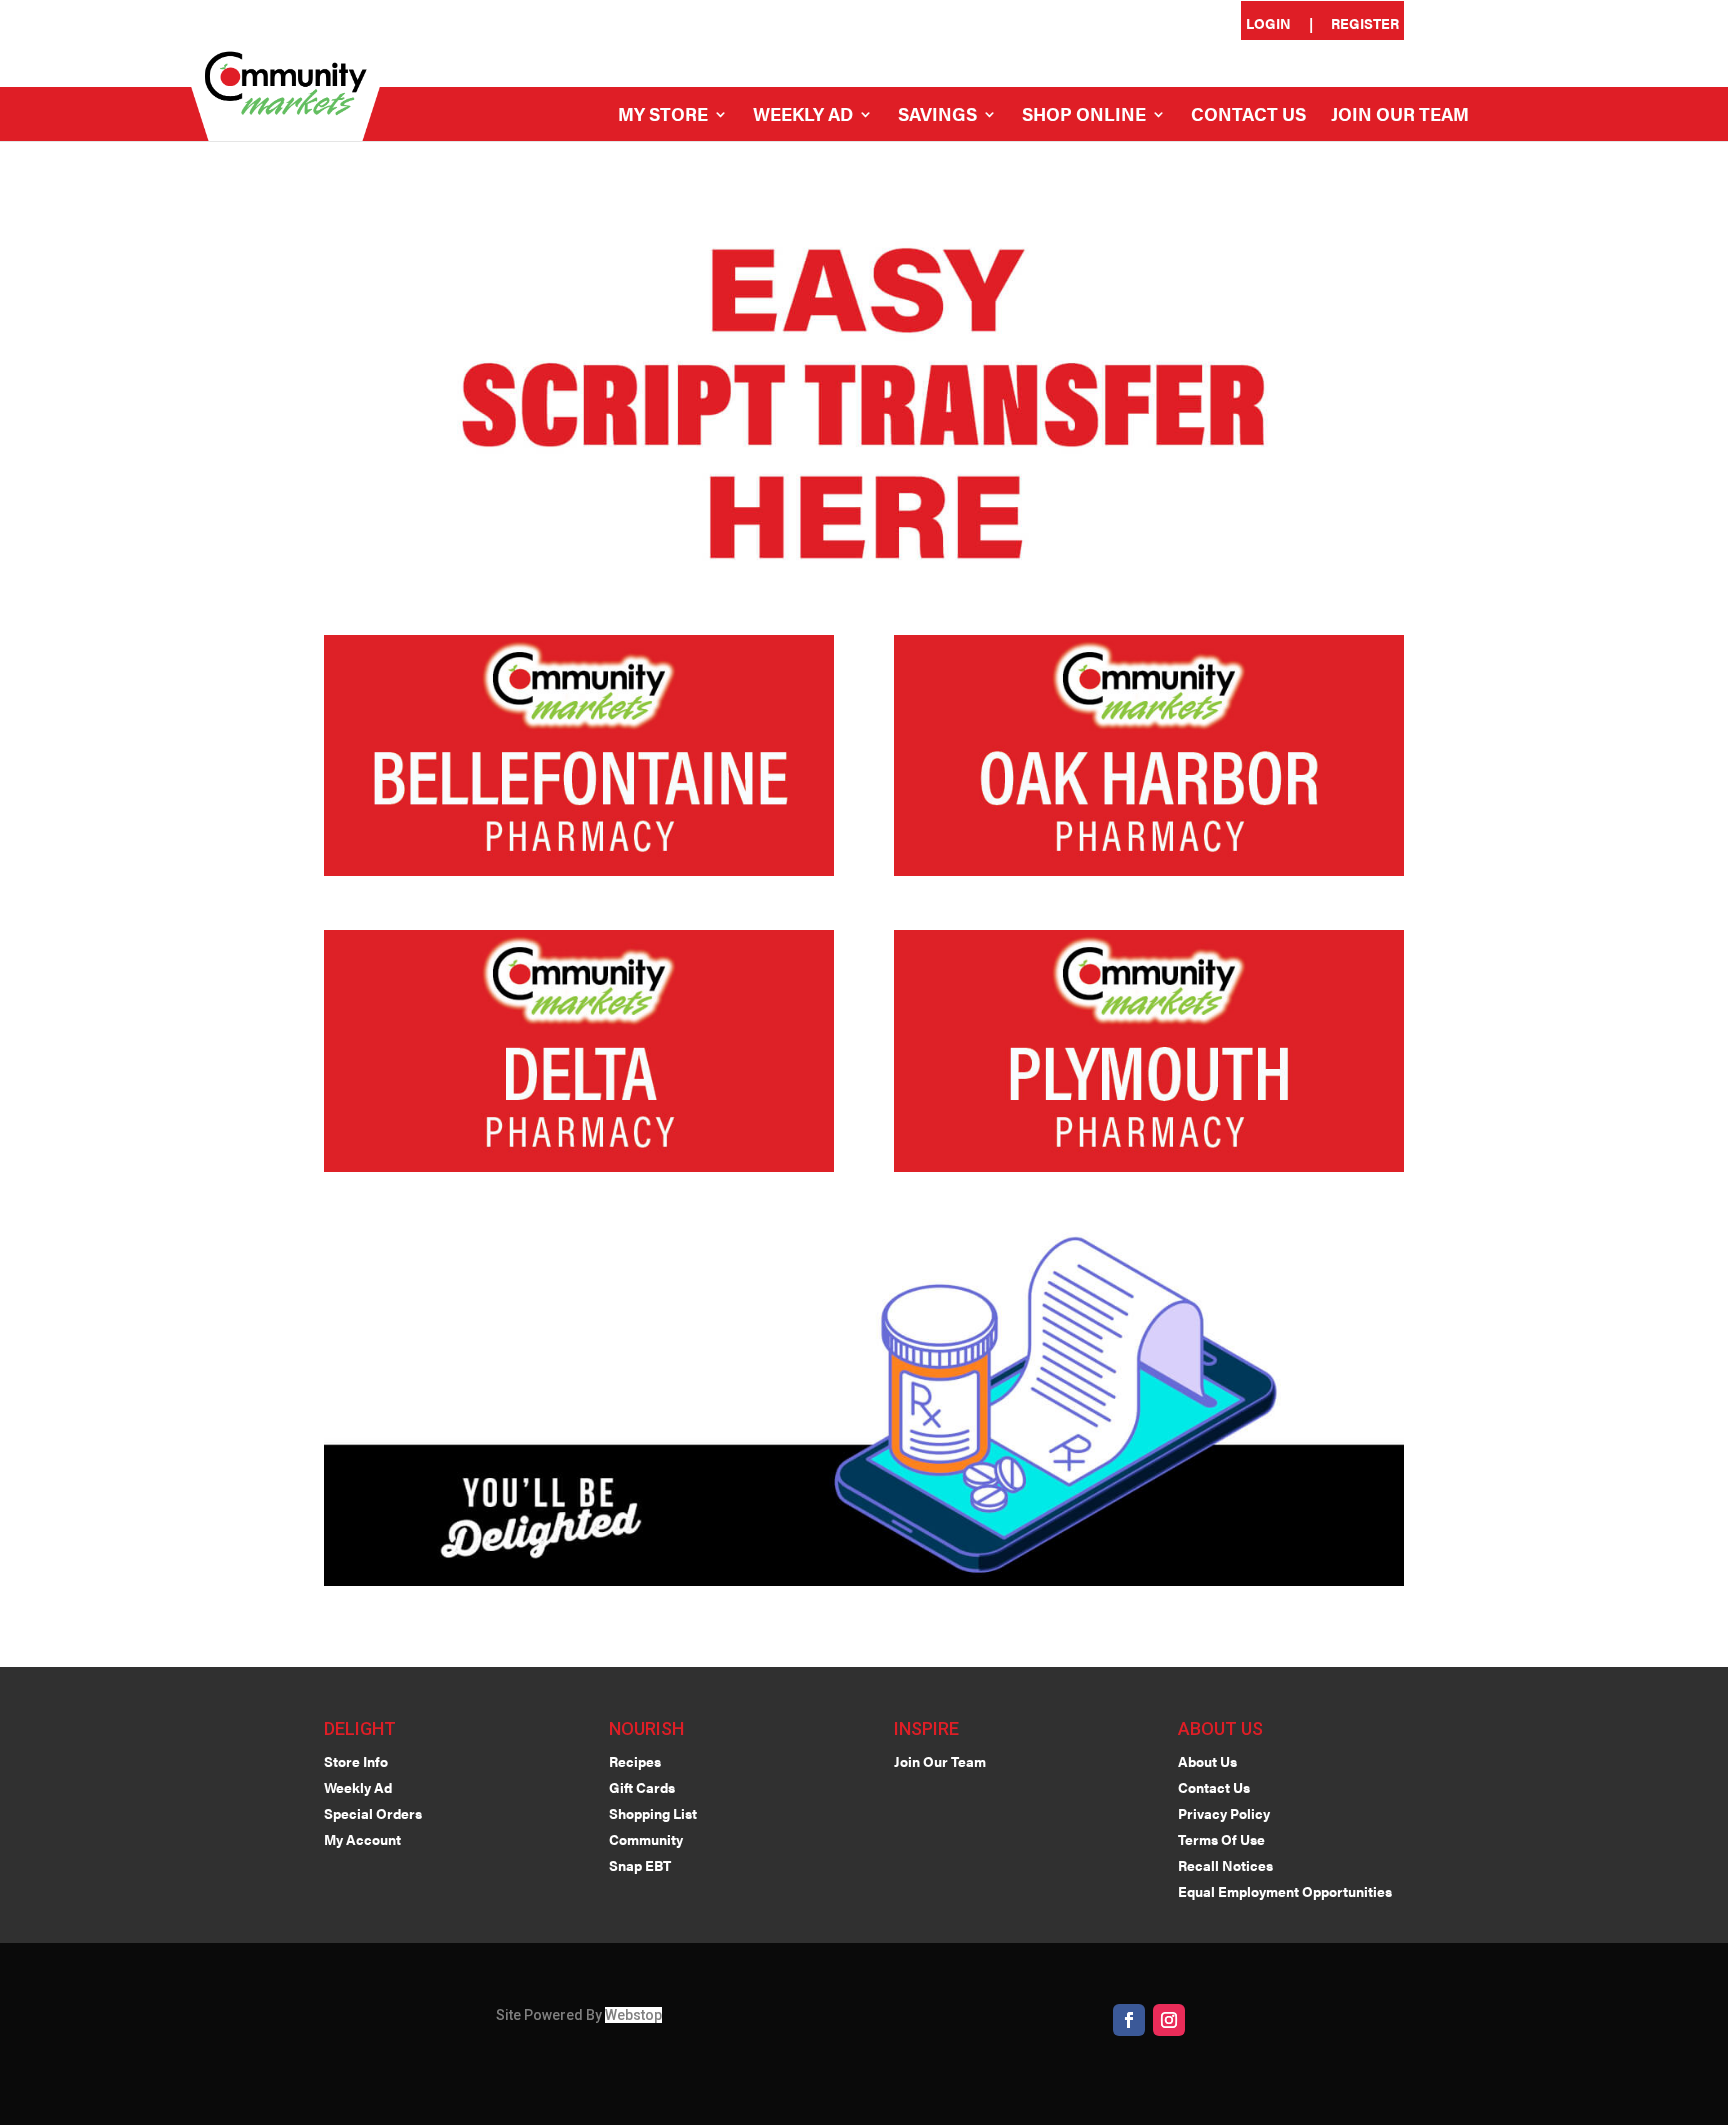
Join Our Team (1400, 116)
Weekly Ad (803, 116)
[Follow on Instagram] (1169, 2020)
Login (1268, 24)
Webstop (633, 2015)
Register (1365, 24)
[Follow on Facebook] (1129, 2020)
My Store (663, 116)
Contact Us (1248, 116)
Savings (937, 116)
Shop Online (1084, 116)
